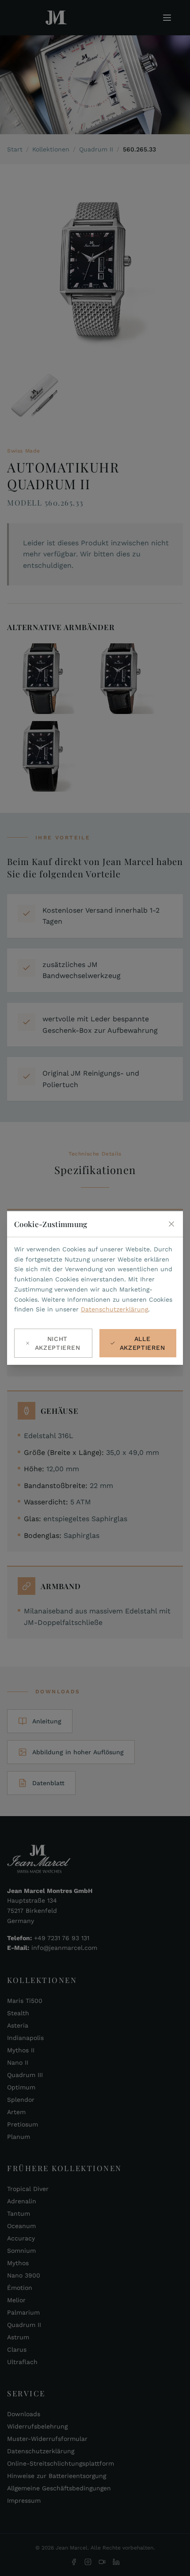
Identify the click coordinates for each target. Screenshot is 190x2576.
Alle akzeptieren (142, 1343)
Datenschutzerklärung (114, 1309)
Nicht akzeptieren (58, 1343)
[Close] (171, 1224)
